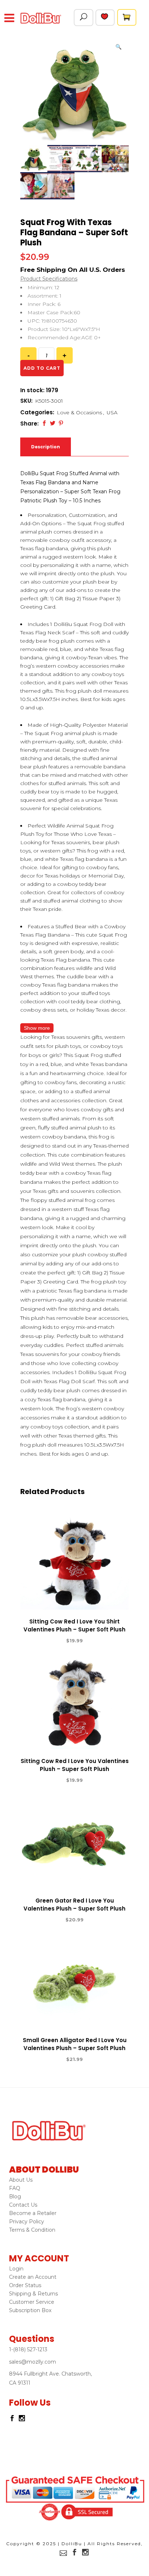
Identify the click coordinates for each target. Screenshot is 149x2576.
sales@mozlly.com (33, 2362)
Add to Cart (48, 1641)
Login (16, 2269)
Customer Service (32, 2302)
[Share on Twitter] (53, 423)
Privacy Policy (27, 2222)
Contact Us (23, 2205)
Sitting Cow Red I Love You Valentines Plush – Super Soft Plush (75, 1765)
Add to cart (42, 368)
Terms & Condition (32, 2230)
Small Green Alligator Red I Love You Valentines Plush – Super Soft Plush (75, 2044)
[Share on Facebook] (44, 423)
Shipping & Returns (33, 2294)
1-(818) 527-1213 (28, 2349)
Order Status (25, 2285)
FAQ (15, 2188)
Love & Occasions (79, 412)
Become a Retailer (33, 2213)
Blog (15, 2197)
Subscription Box (30, 2310)
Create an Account (33, 2277)
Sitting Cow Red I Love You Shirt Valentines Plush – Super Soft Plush (74, 1625)
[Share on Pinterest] (61, 423)
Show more (37, 1028)
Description (46, 447)
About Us (21, 2180)
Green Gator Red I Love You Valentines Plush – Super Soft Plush (74, 1905)
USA (112, 412)
